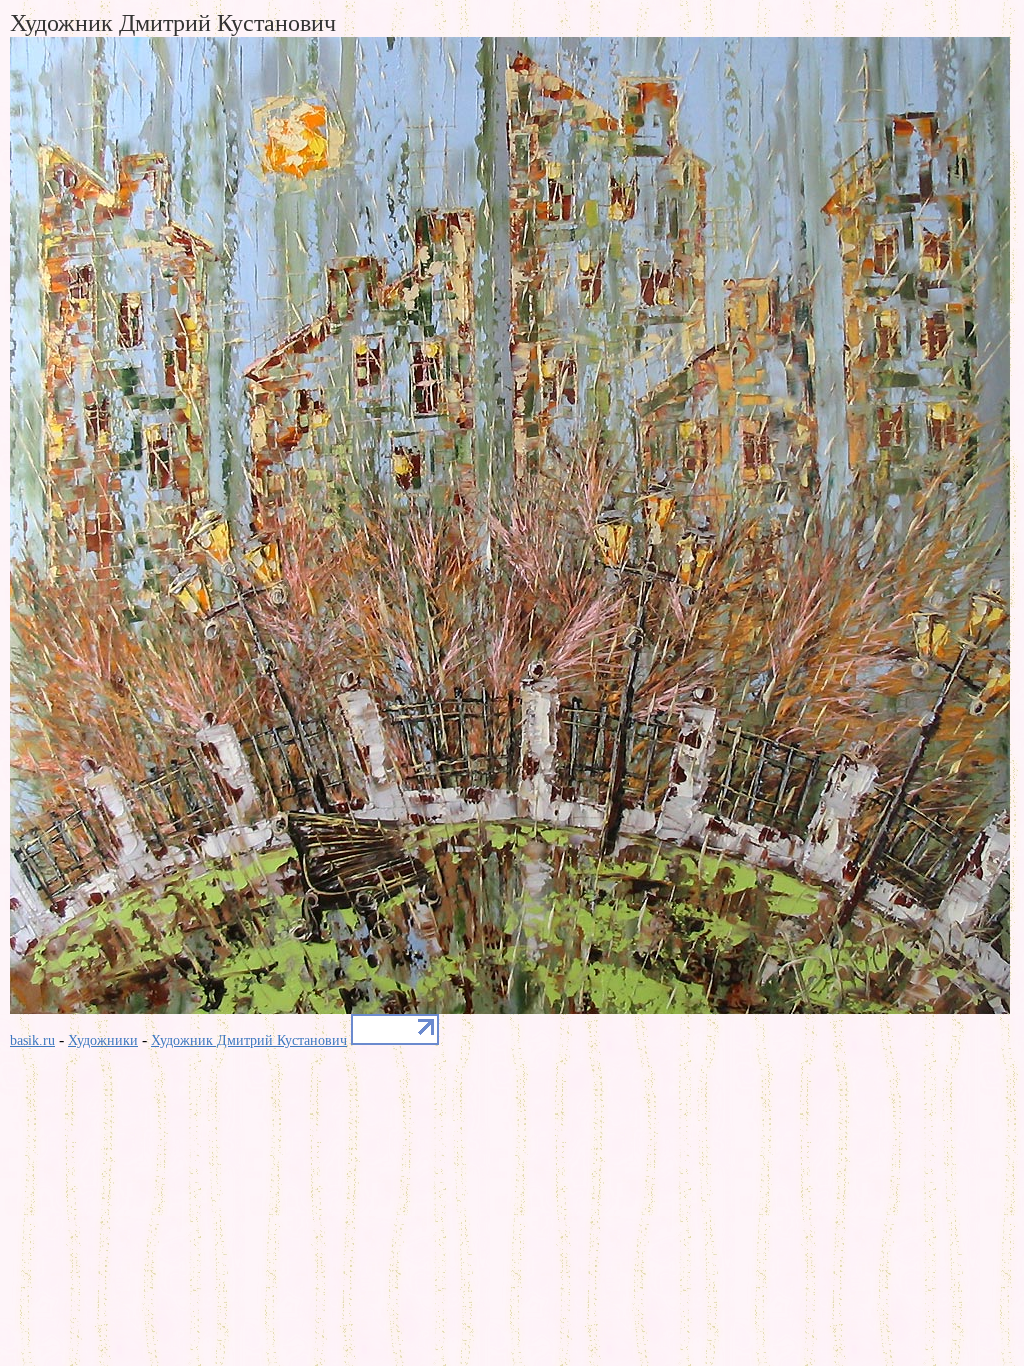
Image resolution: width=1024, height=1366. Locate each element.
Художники (103, 1040)
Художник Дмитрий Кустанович (249, 1040)
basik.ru (32, 1040)
